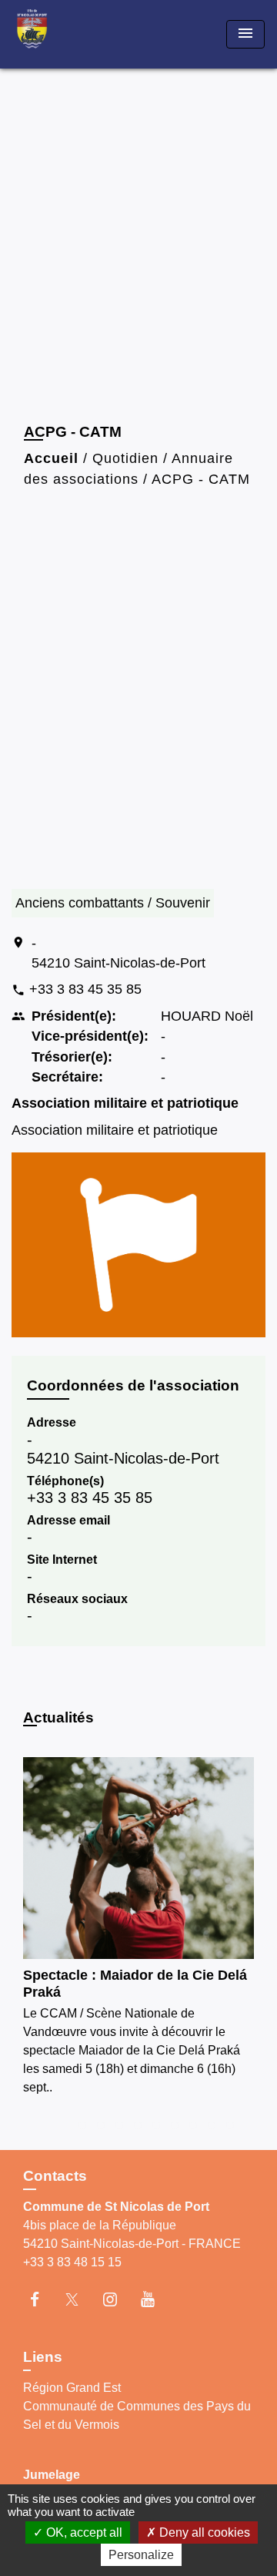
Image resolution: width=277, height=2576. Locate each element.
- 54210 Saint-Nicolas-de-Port (118, 953)
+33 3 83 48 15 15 (72, 2262)
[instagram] (117, 2299)
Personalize (141, 2555)
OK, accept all (83, 2532)
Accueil (51, 458)
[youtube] (155, 2299)
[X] (80, 2299)
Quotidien (125, 458)
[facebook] (42, 2299)
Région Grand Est (72, 2388)
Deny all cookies (203, 2532)
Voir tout (232, 1721)
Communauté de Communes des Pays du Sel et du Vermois (137, 2415)
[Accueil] (70, 34)
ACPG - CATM (201, 479)
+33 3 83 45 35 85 (85, 989)
